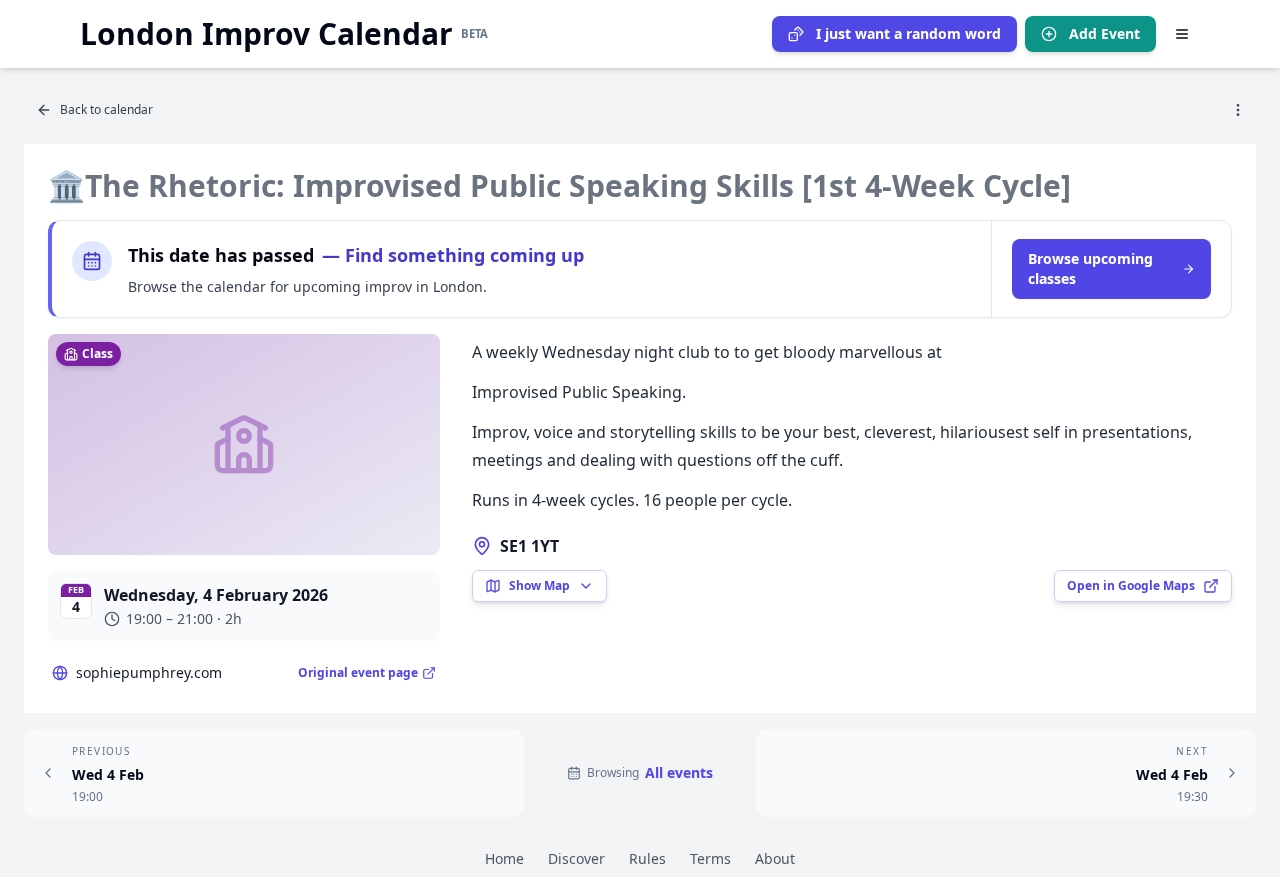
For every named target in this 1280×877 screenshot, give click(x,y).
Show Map (539, 585)
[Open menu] (1182, 34)
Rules (647, 858)
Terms (710, 858)
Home (504, 858)
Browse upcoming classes (1090, 268)
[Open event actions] (1238, 110)
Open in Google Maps (1131, 585)
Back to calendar (106, 109)
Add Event (1104, 33)
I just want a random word (908, 33)
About (775, 858)
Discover (576, 858)
